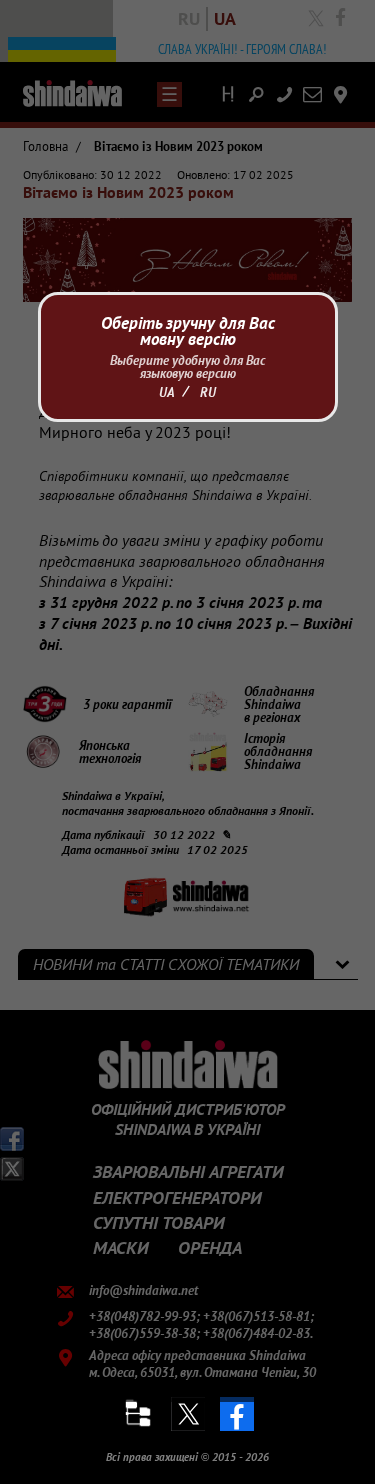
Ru (208, 392)
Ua (167, 392)
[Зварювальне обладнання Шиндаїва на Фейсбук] (237, 1414)
